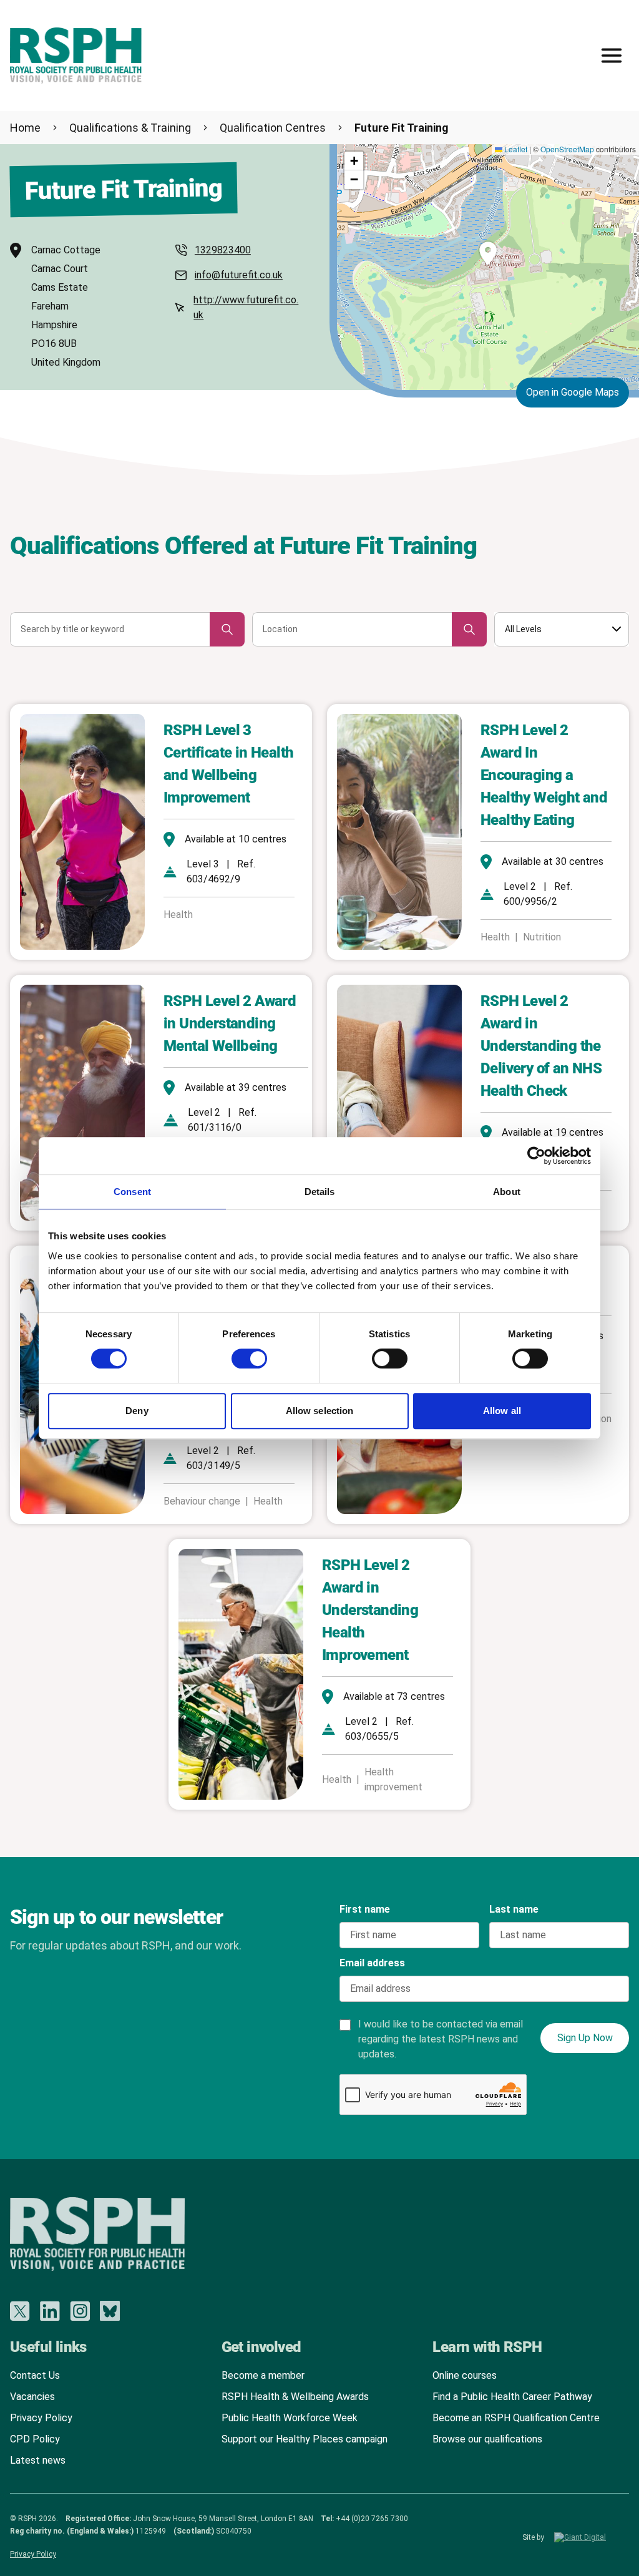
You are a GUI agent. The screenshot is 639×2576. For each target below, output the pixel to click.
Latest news (38, 2460)
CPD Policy (35, 2439)
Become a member (263, 2375)
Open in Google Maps (573, 392)
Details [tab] (320, 1192)
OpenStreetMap (567, 149)
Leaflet (515, 149)
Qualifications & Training (130, 128)
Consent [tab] (132, 1192)
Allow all (502, 1411)
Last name (514, 1909)
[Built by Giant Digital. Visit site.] (592, 2537)
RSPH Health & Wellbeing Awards (295, 2397)
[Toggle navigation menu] (612, 56)
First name (365, 1909)
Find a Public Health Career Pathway (512, 2397)
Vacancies (32, 2397)
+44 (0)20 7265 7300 (372, 2519)
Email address (372, 1963)
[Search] (227, 629)
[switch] (237, 1354)
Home (25, 128)
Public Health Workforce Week (290, 2418)
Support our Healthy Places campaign (305, 2439)
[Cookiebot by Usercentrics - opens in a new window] (536, 1156)
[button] (488, 253)
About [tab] (507, 1192)
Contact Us (35, 2375)
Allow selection (320, 1411)
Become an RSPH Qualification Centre (516, 2418)
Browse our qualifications (487, 2439)
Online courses (465, 2375)
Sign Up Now (585, 2038)
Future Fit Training (402, 128)
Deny (137, 1411)
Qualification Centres (273, 128)
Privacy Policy (41, 2418)
